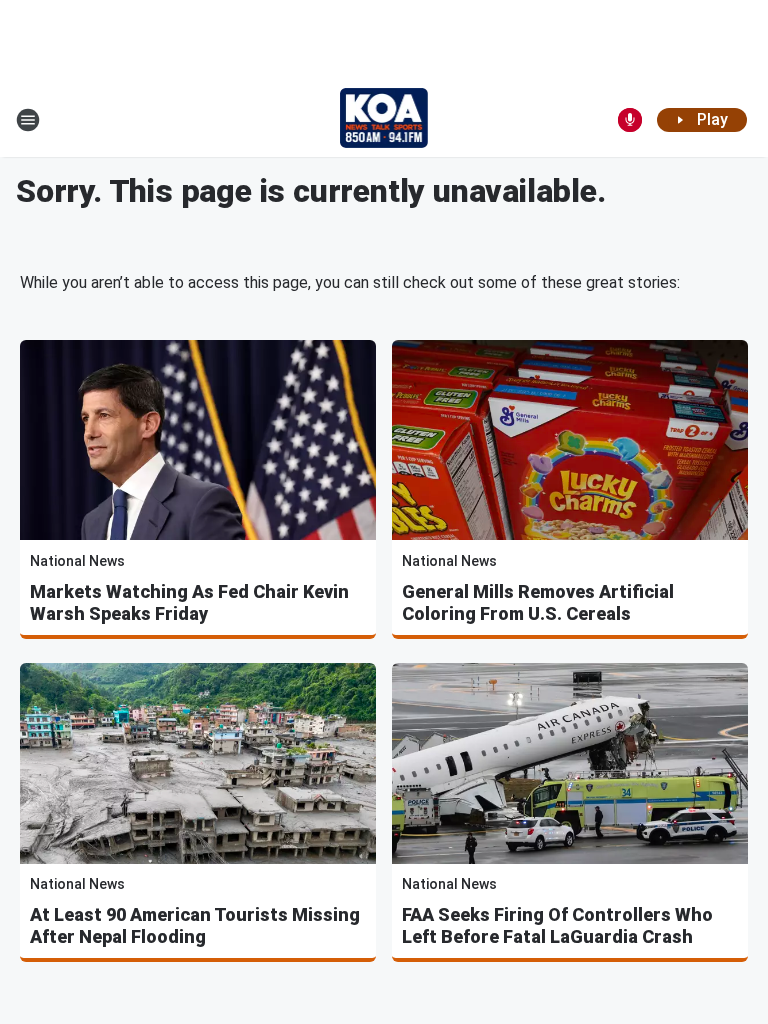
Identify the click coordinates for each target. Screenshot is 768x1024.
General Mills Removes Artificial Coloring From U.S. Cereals (538, 602)
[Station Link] (384, 120)
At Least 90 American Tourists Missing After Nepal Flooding (195, 925)
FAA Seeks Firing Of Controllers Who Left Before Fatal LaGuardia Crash (557, 925)
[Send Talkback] (630, 120)
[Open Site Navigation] (28, 120)
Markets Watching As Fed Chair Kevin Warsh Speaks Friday (189, 602)
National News (77, 561)
